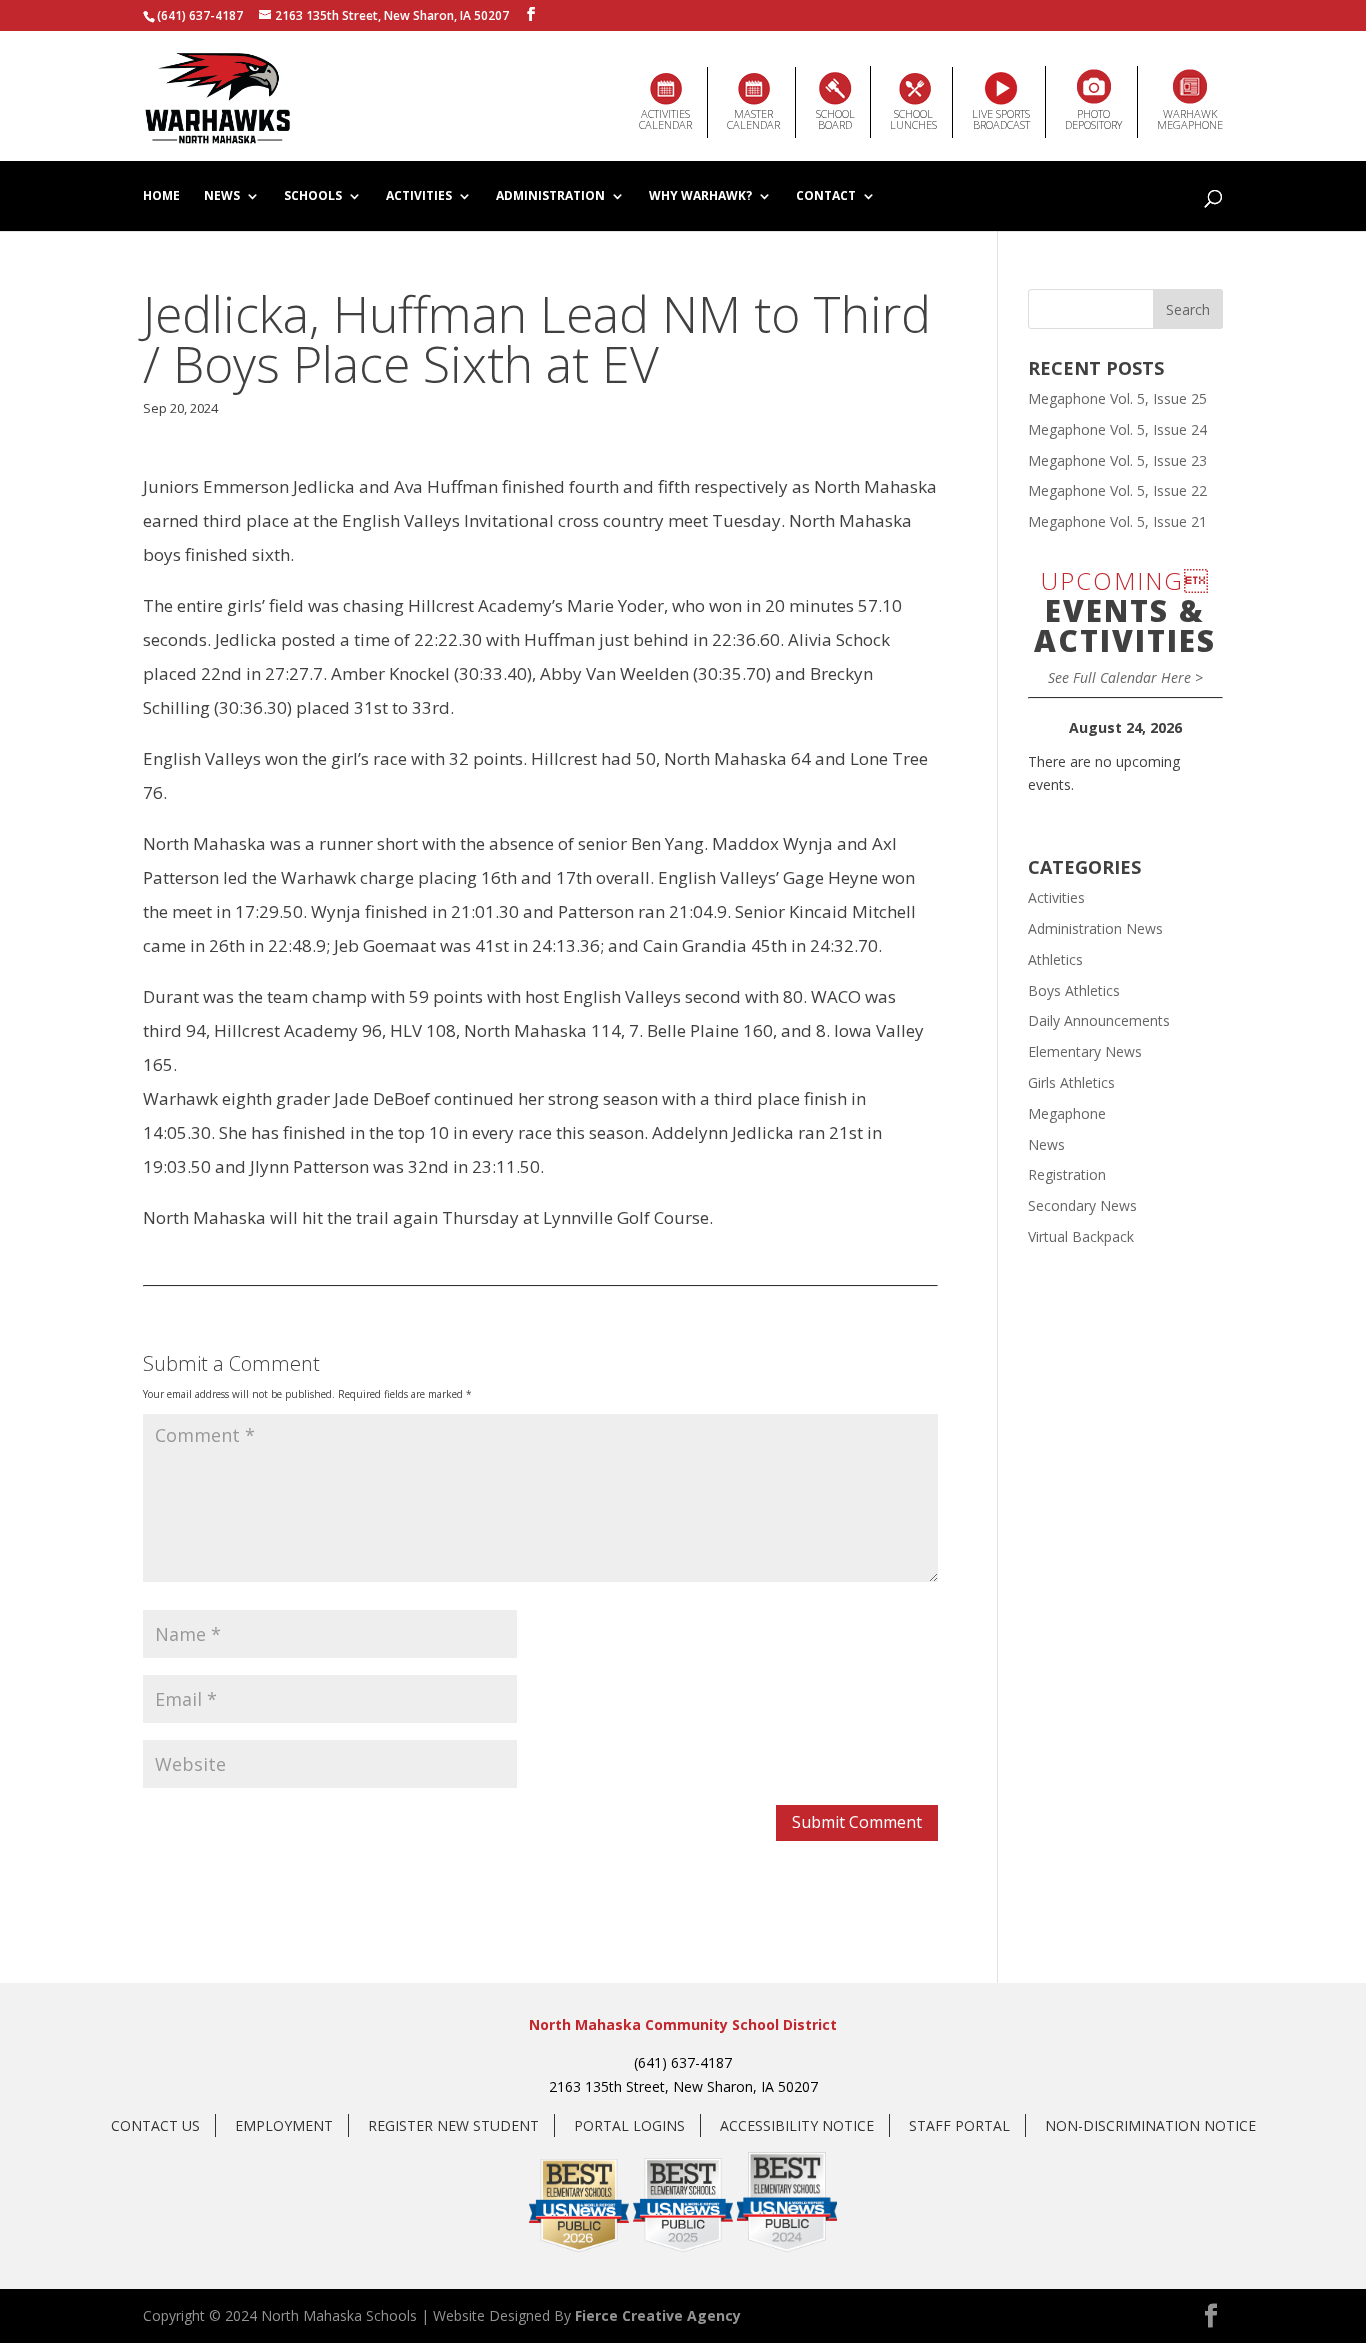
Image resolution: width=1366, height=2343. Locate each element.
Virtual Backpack (1081, 1236)
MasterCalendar (753, 119)
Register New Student (453, 2125)
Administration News (1095, 928)
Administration (550, 197)
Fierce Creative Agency (658, 2315)
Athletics (1055, 959)
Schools (313, 197)
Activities (419, 197)
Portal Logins (629, 2125)
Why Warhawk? (700, 197)
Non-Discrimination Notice (1150, 2125)
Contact (826, 197)
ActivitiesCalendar (665, 119)
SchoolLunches (913, 119)
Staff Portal (959, 2125)
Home (161, 197)
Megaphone (1067, 1113)
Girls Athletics (1071, 1082)
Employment (284, 2125)
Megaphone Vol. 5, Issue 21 (1117, 521)
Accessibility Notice (797, 2125)
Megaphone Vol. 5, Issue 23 (1117, 460)
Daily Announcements (1099, 1020)
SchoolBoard (835, 119)
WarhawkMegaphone (1190, 119)
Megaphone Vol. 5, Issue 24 (1117, 429)
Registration (1067, 1174)
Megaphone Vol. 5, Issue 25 (1117, 398)
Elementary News (1085, 1051)
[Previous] (1047, 728)
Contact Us (155, 2125)
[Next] (1203, 728)
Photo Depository (1093, 119)
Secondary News (1082, 1205)
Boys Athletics (1074, 990)
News (222, 197)
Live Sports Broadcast (1001, 119)
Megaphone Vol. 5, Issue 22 (1117, 490)
